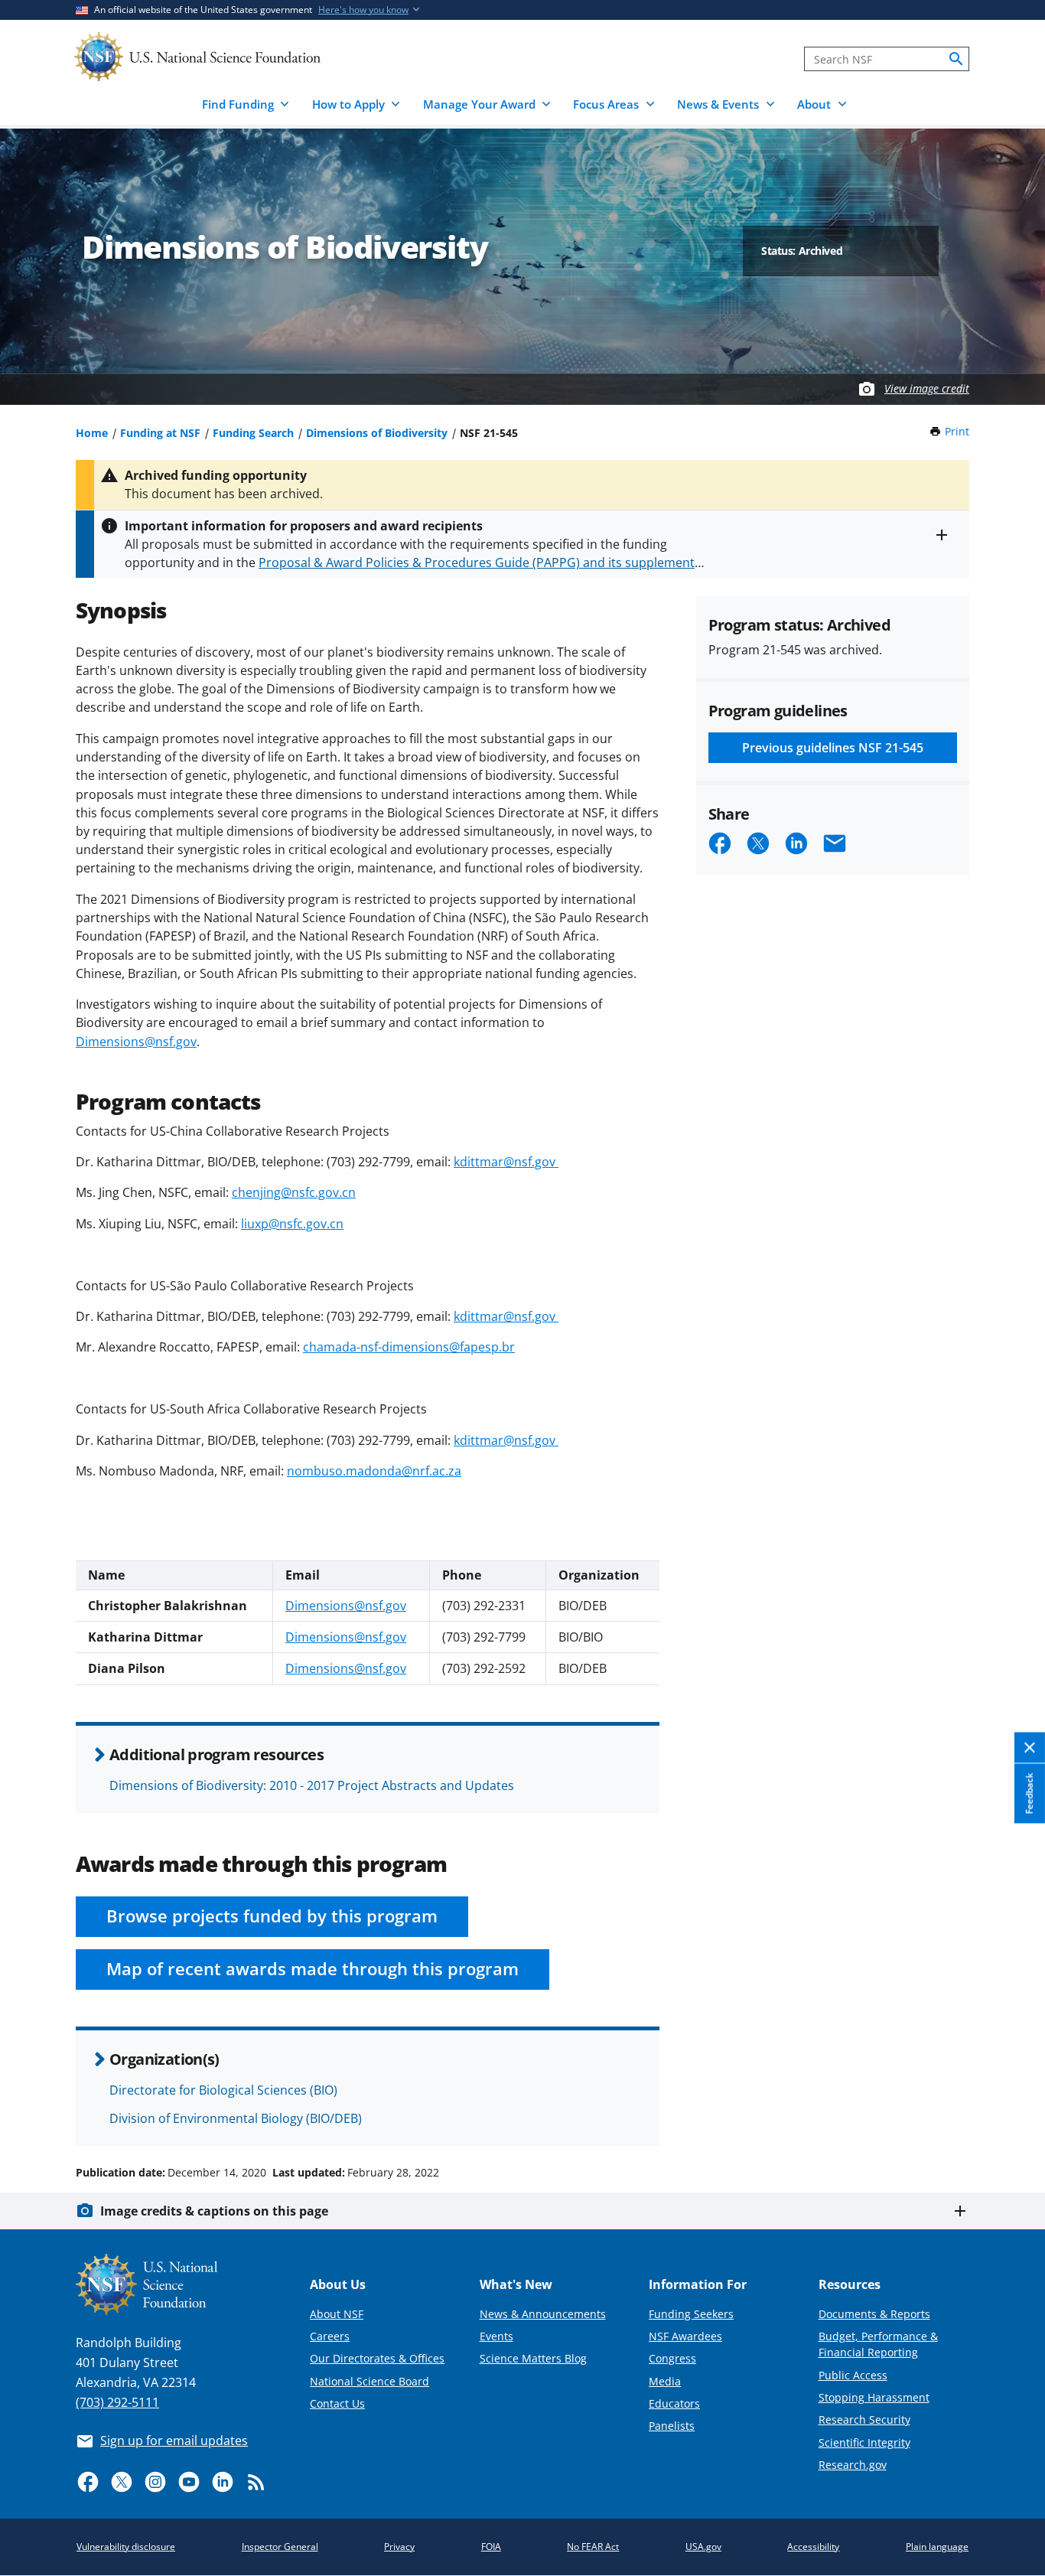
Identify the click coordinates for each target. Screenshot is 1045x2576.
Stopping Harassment (874, 2397)
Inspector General (280, 2547)
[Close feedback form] (1030, 1748)
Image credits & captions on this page (214, 2211)
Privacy (399, 2547)
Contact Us (337, 2403)
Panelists (672, 2426)
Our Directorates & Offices (377, 2358)
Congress (672, 2358)
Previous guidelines (833, 748)
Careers (330, 2336)
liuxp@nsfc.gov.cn (292, 1224)
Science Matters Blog (533, 2358)
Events (496, 2336)
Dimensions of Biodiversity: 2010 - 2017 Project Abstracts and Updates (312, 1785)
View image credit (927, 388)
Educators (674, 2403)
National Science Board (369, 2381)
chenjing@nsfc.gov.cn (294, 1192)
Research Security (864, 2419)
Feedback (1029, 1793)
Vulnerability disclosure (126, 2547)
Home (92, 433)
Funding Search (253, 433)
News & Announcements (543, 2314)
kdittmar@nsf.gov (506, 1162)
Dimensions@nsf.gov (136, 1042)
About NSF (337, 2314)
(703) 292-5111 (117, 2402)
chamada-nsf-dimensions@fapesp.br (409, 1347)
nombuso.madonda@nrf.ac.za (374, 1471)
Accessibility (813, 2547)
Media (665, 2381)
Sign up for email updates (174, 2441)
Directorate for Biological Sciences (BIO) (223, 2090)
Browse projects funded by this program (272, 1916)
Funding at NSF (160, 433)
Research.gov (853, 2465)
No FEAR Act (593, 2547)
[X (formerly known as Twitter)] (122, 2482)
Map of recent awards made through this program (313, 1969)
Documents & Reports (874, 2314)
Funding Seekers (691, 2314)
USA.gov (703, 2547)
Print (957, 431)
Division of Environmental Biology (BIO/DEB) (236, 2118)
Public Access (853, 2375)
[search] (956, 59)
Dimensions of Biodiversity (377, 433)
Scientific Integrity (864, 2442)
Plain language (937, 2547)
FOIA (491, 2547)
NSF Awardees (685, 2336)
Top (1012, 2115)
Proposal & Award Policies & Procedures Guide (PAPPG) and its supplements (480, 562)
